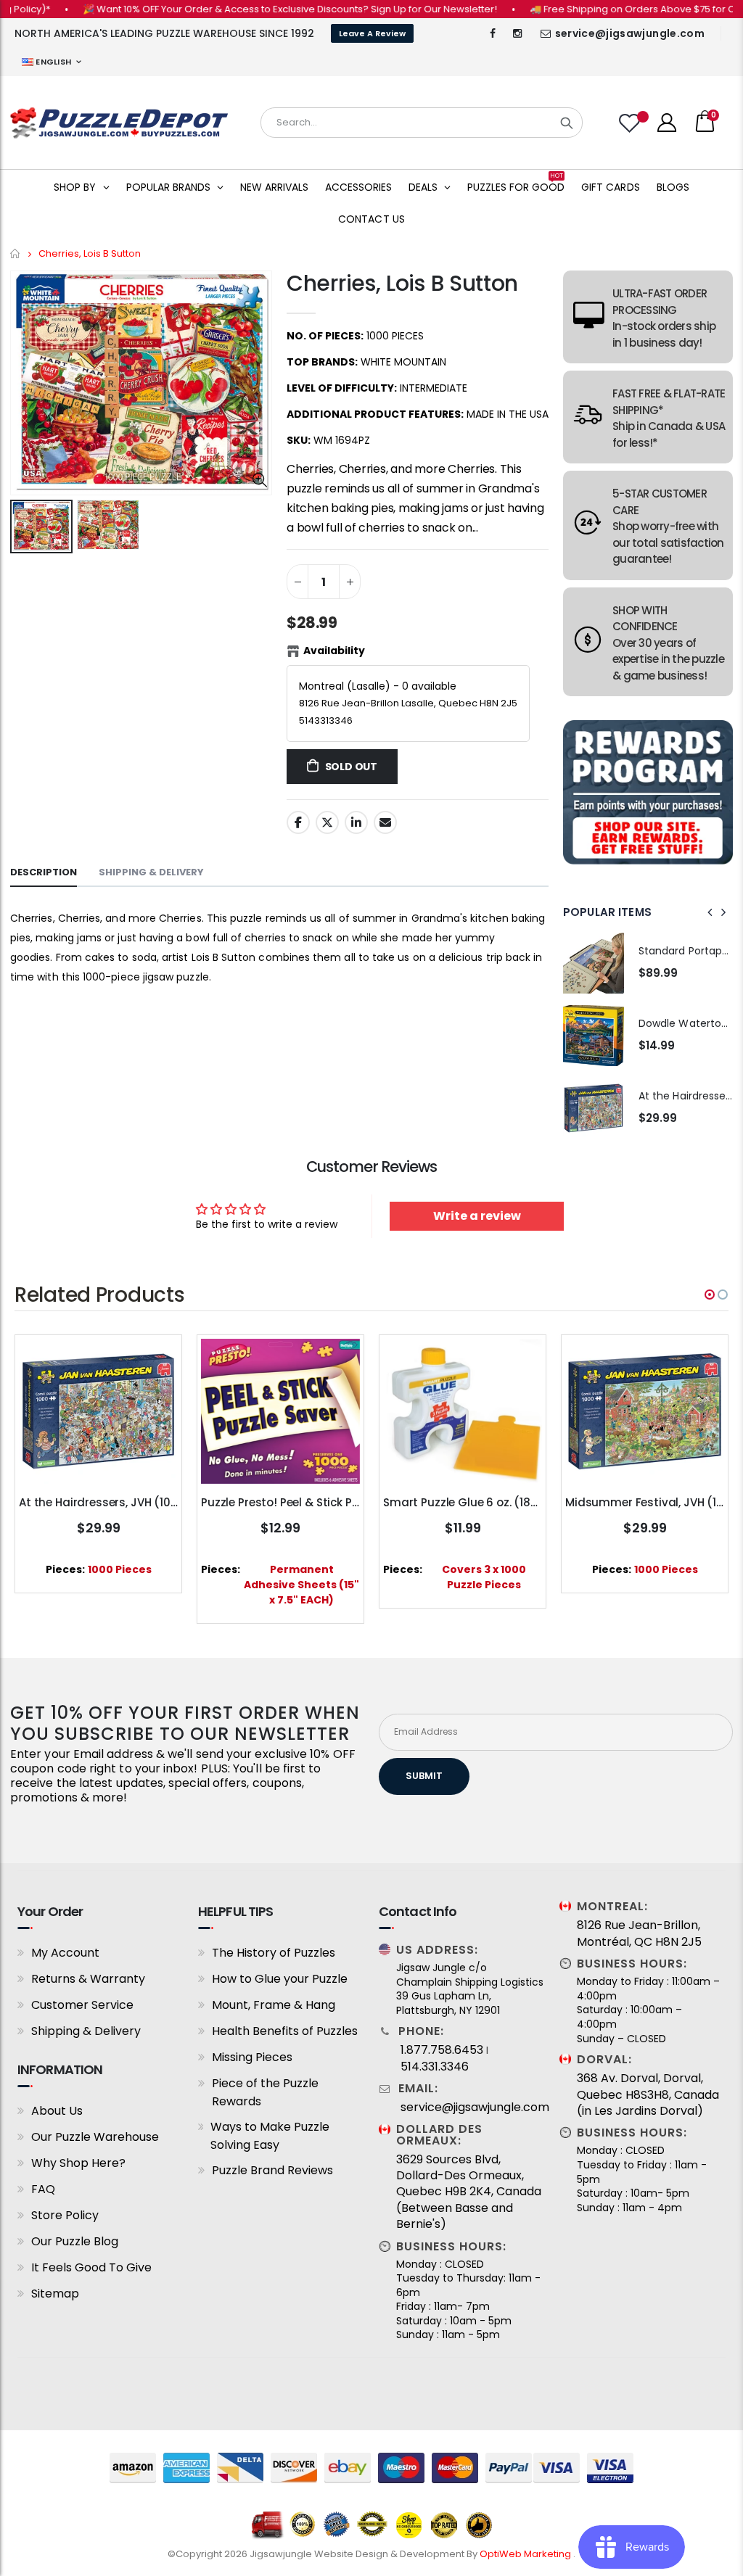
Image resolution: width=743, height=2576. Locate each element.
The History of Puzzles (274, 1953)
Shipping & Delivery (86, 2031)
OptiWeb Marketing (526, 2554)
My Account (65, 1953)
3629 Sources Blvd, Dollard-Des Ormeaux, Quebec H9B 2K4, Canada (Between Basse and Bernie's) (469, 2192)
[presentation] (710, 912)
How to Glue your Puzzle (280, 1979)
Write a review (477, 1216)
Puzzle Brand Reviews (272, 2170)
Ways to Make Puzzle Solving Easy (270, 2136)
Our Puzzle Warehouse (95, 2137)
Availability (334, 651)
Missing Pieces (252, 2057)
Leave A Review (372, 33)
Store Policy (65, 2215)
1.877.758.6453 (442, 2050)
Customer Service (82, 2005)
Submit (424, 1776)
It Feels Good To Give (91, 2267)
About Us (57, 2111)
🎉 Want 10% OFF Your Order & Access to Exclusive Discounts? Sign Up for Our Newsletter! (251, 9)
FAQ (43, 2189)
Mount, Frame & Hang (274, 2005)
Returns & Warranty (88, 1979)
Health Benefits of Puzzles (285, 2031)
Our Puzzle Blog (75, 2241)
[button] (710, 1295)
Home (16, 253)
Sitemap (55, 2294)
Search (567, 123)
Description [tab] (44, 872)
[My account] (667, 123)
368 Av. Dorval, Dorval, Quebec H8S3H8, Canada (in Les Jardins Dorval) (648, 2095)
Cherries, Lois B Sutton (402, 283)
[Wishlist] (631, 123)
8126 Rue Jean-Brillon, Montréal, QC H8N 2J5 (639, 1933)
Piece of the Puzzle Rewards (265, 2092)
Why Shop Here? (78, 2163)
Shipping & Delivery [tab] (151, 872)
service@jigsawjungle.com (630, 33)
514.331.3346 (435, 2067)
